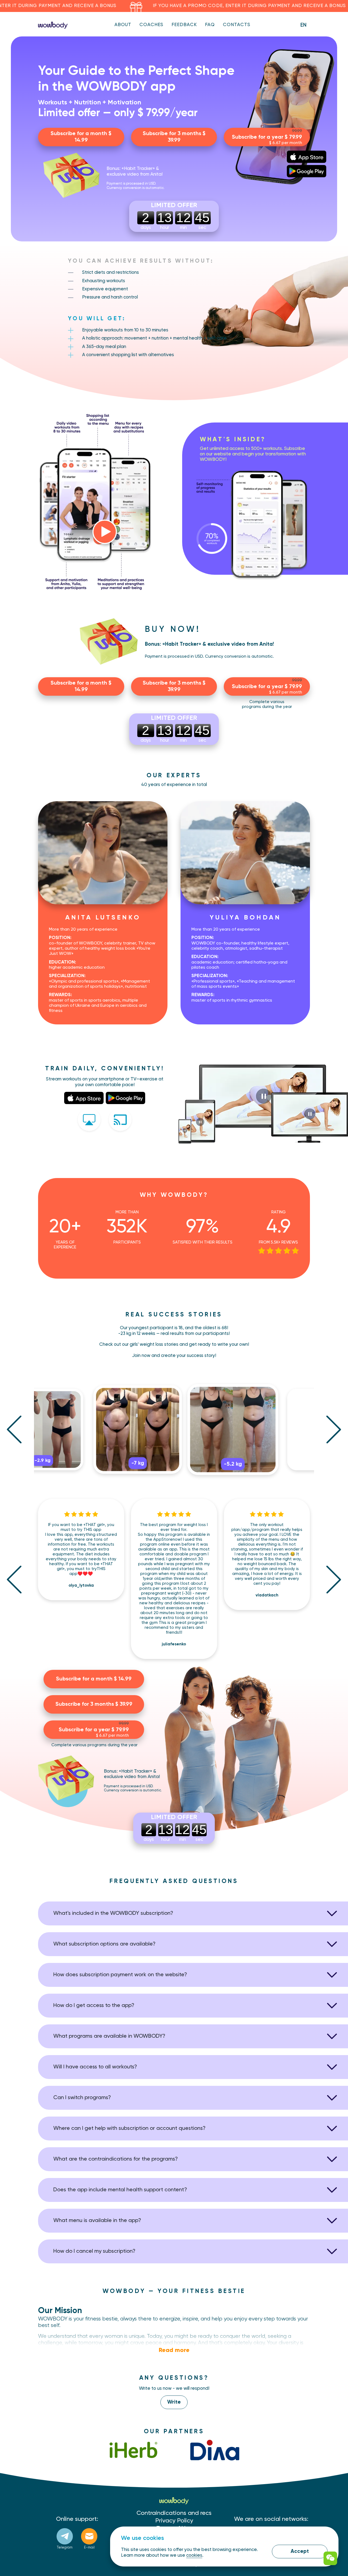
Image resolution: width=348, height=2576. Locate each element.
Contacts (237, 25)
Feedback (184, 25)
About (123, 25)
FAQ (210, 25)
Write (174, 2402)
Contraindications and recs (174, 2513)
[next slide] (334, 1429)
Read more (174, 2350)
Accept (300, 2551)
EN (303, 25)
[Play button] (105, 532)
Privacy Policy (174, 2521)
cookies (194, 2555)
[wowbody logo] (53, 25)
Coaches (151, 25)
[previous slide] (14, 1429)
